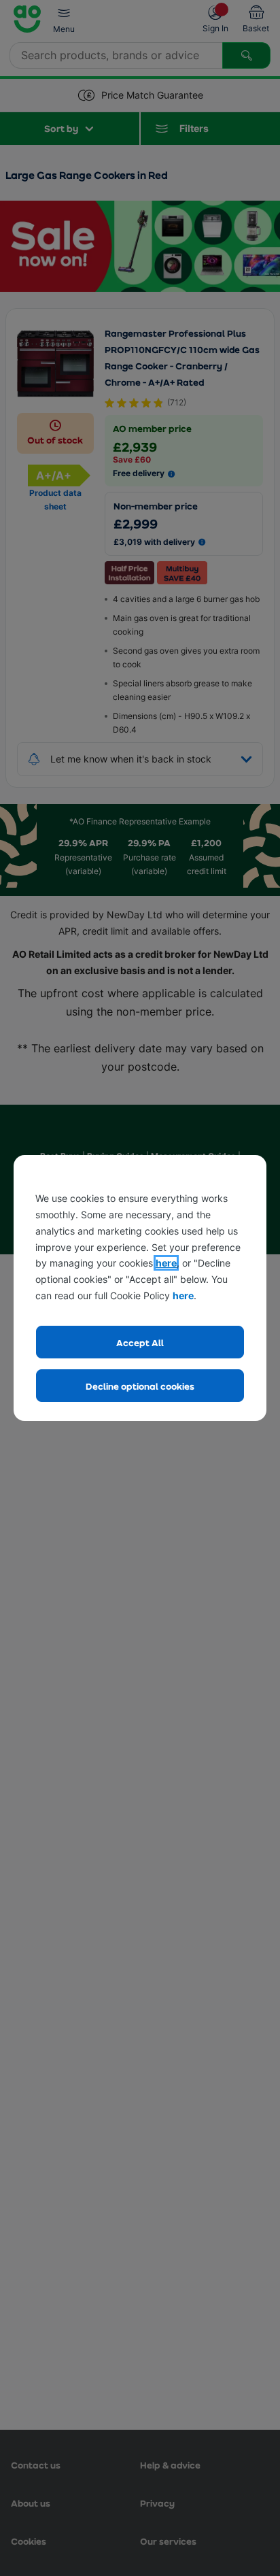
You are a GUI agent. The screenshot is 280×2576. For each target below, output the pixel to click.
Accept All (140, 1342)
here (166, 1263)
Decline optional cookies (140, 1386)
